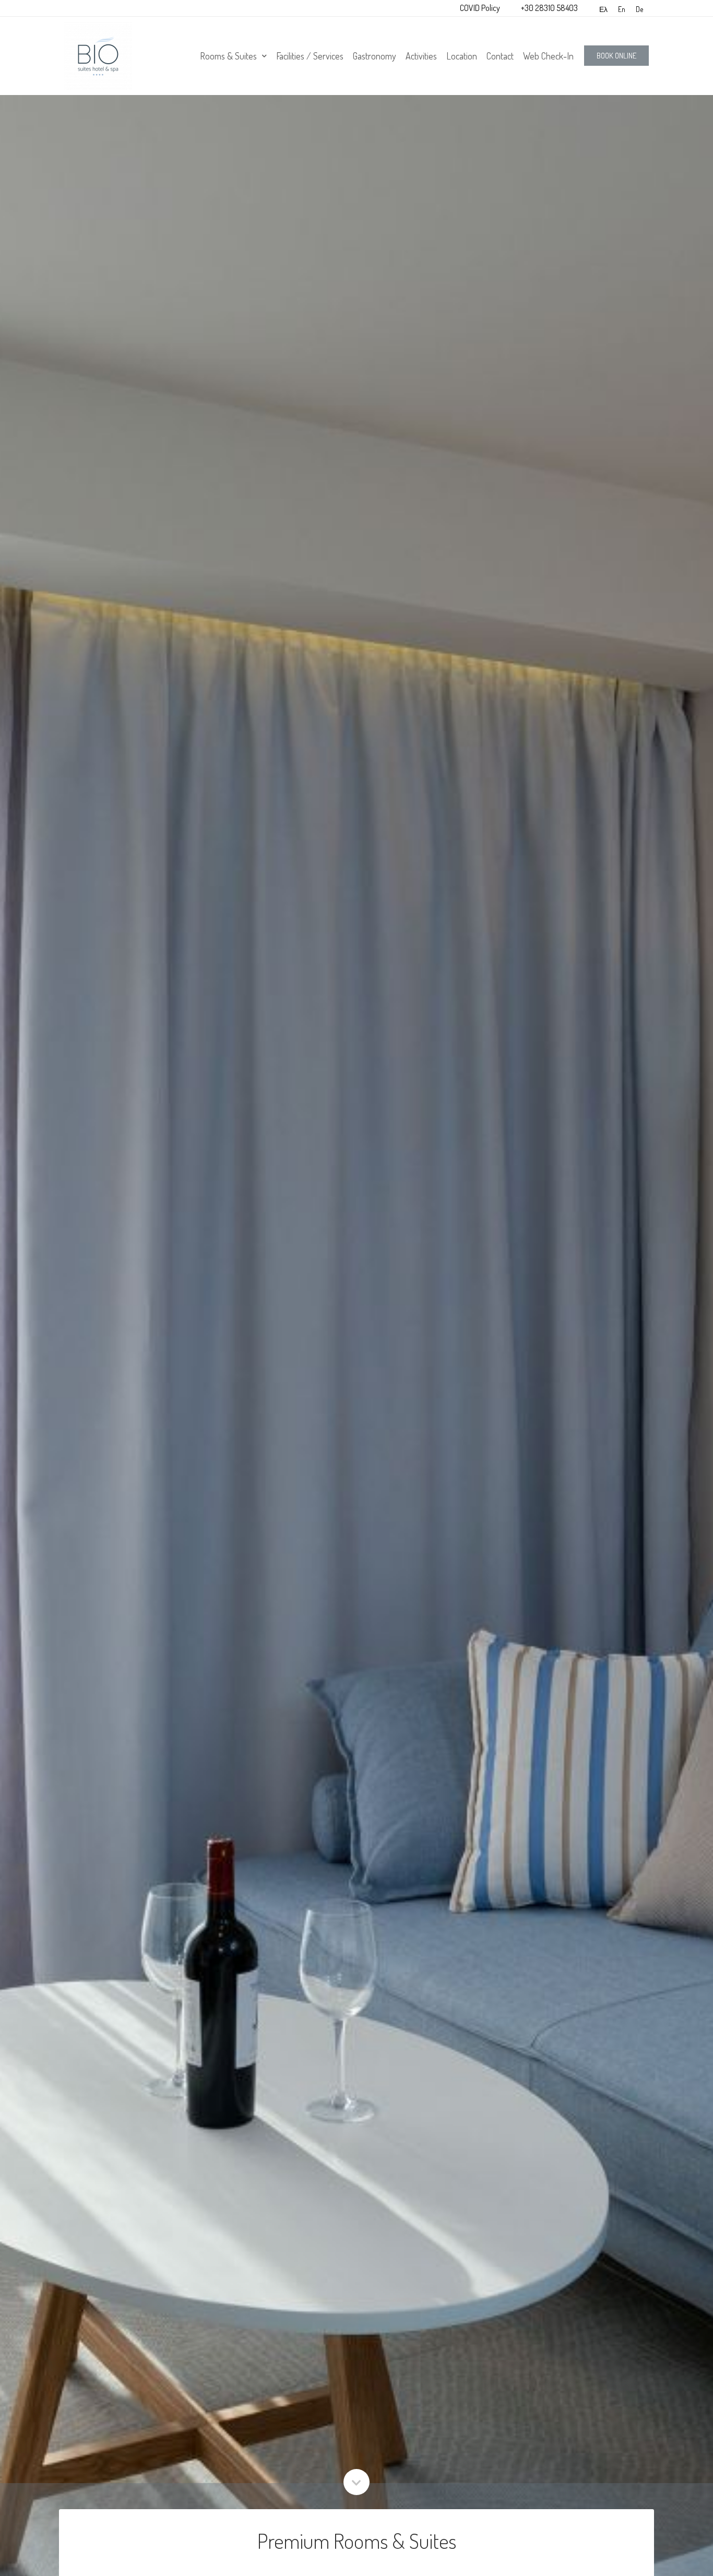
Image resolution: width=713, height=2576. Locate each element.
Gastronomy (375, 56)
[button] (616, 56)
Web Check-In (548, 56)
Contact (500, 56)
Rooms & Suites (228, 56)
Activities (421, 56)
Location (462, 56)
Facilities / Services (310, 56)
